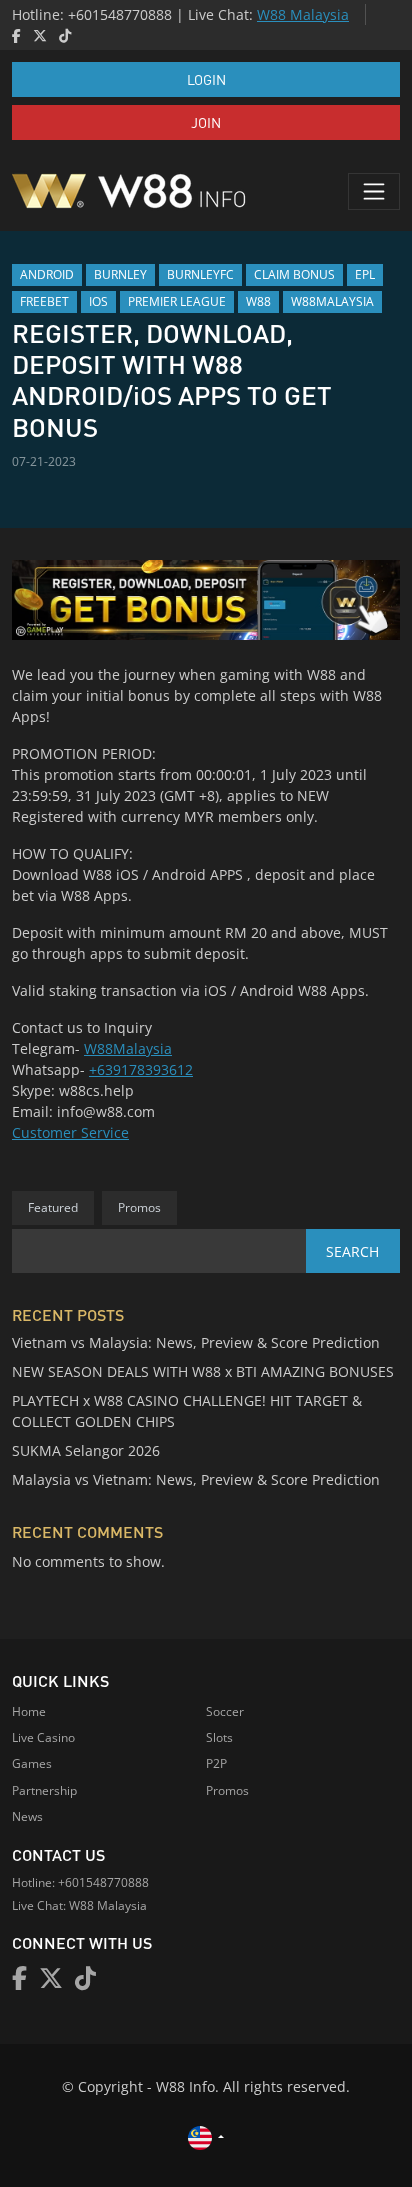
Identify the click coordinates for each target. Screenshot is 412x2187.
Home (29, 1711)
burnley (120, 274)
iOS (98, 301)
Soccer (225, 1711)
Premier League (177, 301)
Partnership (44, 1790)
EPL (365, 274)
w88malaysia (332, 301)
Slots (219, 1737)
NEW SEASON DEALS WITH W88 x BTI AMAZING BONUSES (203, 1371)
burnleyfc (200, 274)
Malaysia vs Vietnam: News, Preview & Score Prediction (196, 1479)
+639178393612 (141, 1069)
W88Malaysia (128, 1048)
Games (32, 1763)
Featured (53, 1207)
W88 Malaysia (303, 14)
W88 (258, 301)
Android (47, 274)
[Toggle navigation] (374, 191)
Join (206, 122)
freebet (44, 301)
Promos (139, 1207)
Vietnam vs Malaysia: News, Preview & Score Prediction (196, 1342)
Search (352, 1251)
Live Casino (43, 1737)
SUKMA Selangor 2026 (86, 1450)
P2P (216, 1763)
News (27, 1816)
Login (206, 79)
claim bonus (294, 274)
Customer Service (70, 1132)
